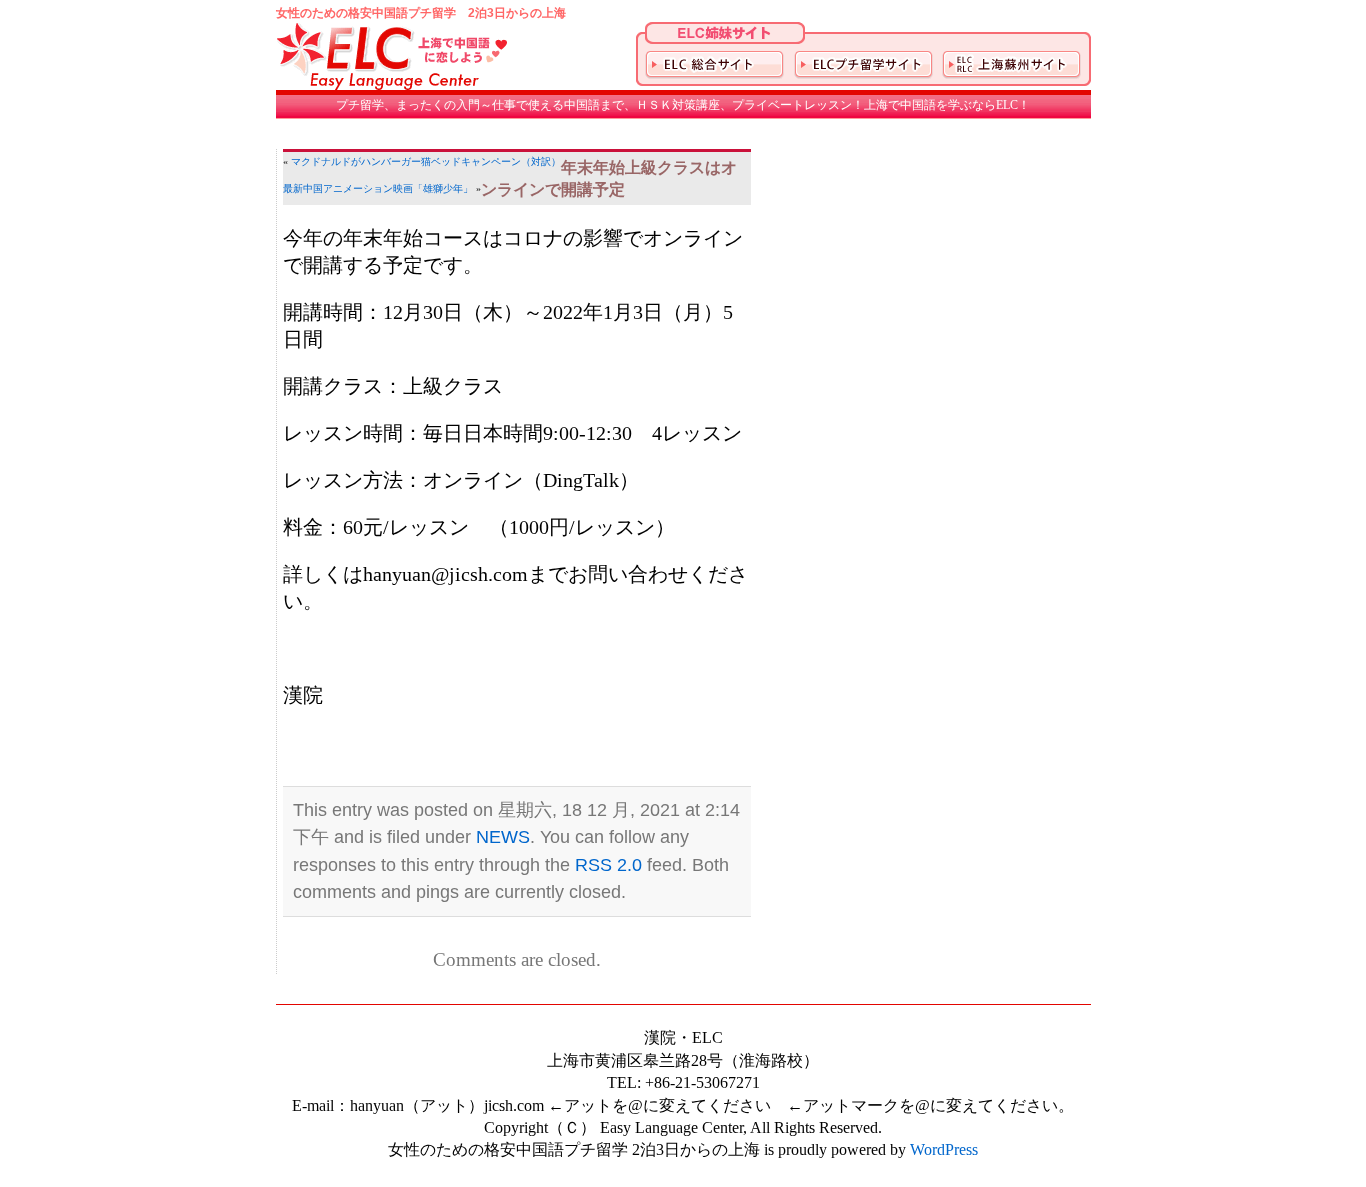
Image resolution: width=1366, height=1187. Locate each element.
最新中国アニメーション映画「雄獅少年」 (378, 188)
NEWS (503, 837)
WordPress (944, 1149)
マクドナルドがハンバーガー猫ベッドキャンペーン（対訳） (426, 161)
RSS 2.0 (608, 865)
